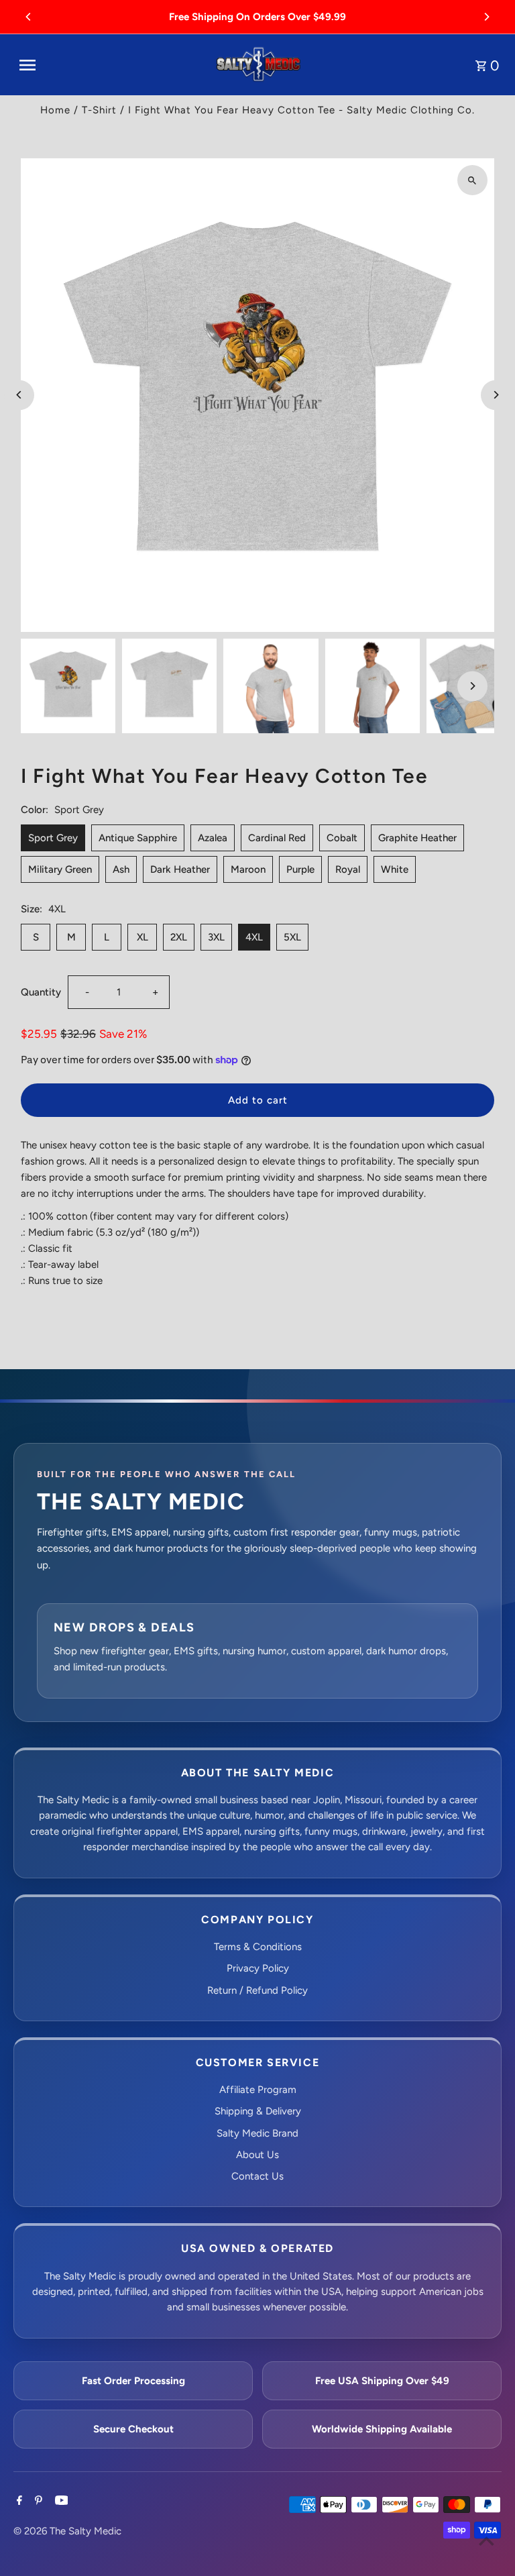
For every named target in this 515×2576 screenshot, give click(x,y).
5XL (292, 937)
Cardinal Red (277, 838)
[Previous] (29, 17)
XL (142, 937)
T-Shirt (99, 110)
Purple (300, 869)
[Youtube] (60, 2502)
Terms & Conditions (258, 1947)
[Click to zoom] (472, 180)
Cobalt (342, 838)
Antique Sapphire (138, 838)
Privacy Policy (258, 1968)
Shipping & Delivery (258, 2111)
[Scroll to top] (487, 2541)
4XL (254, 937)
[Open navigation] (111, 65)
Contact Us (257, 2176)
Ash (121, 869)
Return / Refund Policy (257, 1990)
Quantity (41, 992)
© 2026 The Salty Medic (67, 2531)
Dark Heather (180, 869)
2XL (179, 937)
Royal (348, 869)
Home (55, 110)
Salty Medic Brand (257, 2133)
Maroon (248, 869)
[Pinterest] (37, 2502)
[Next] (486, 17)
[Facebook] (18, 2502)
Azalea (213, 838)
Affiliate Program (258, 2090)
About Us (257, 2155)
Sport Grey (53, 838)
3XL (216, 937)
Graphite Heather (417, 838)
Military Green (60, 869)
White (395, 869)
